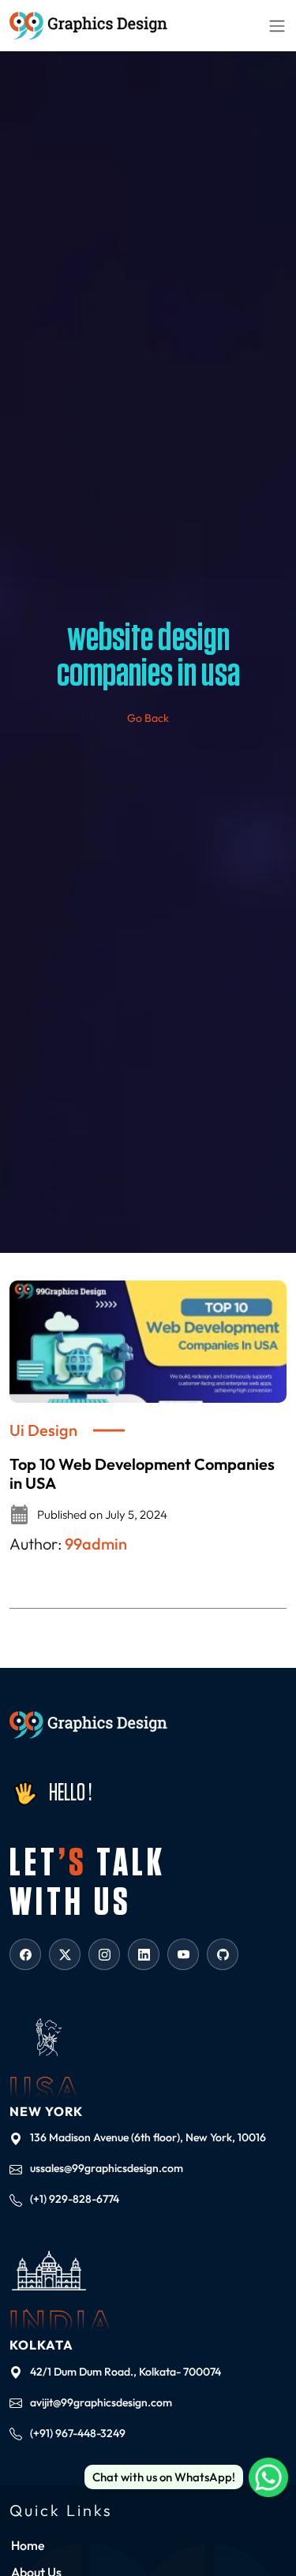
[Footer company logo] (88, 1725)
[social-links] (25, 1954)
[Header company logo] (88, 26)
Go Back (148, 718)
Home (28, 2545)
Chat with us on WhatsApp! (164, 2477)
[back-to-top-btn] (272, 2529)
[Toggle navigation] (277, 25)
